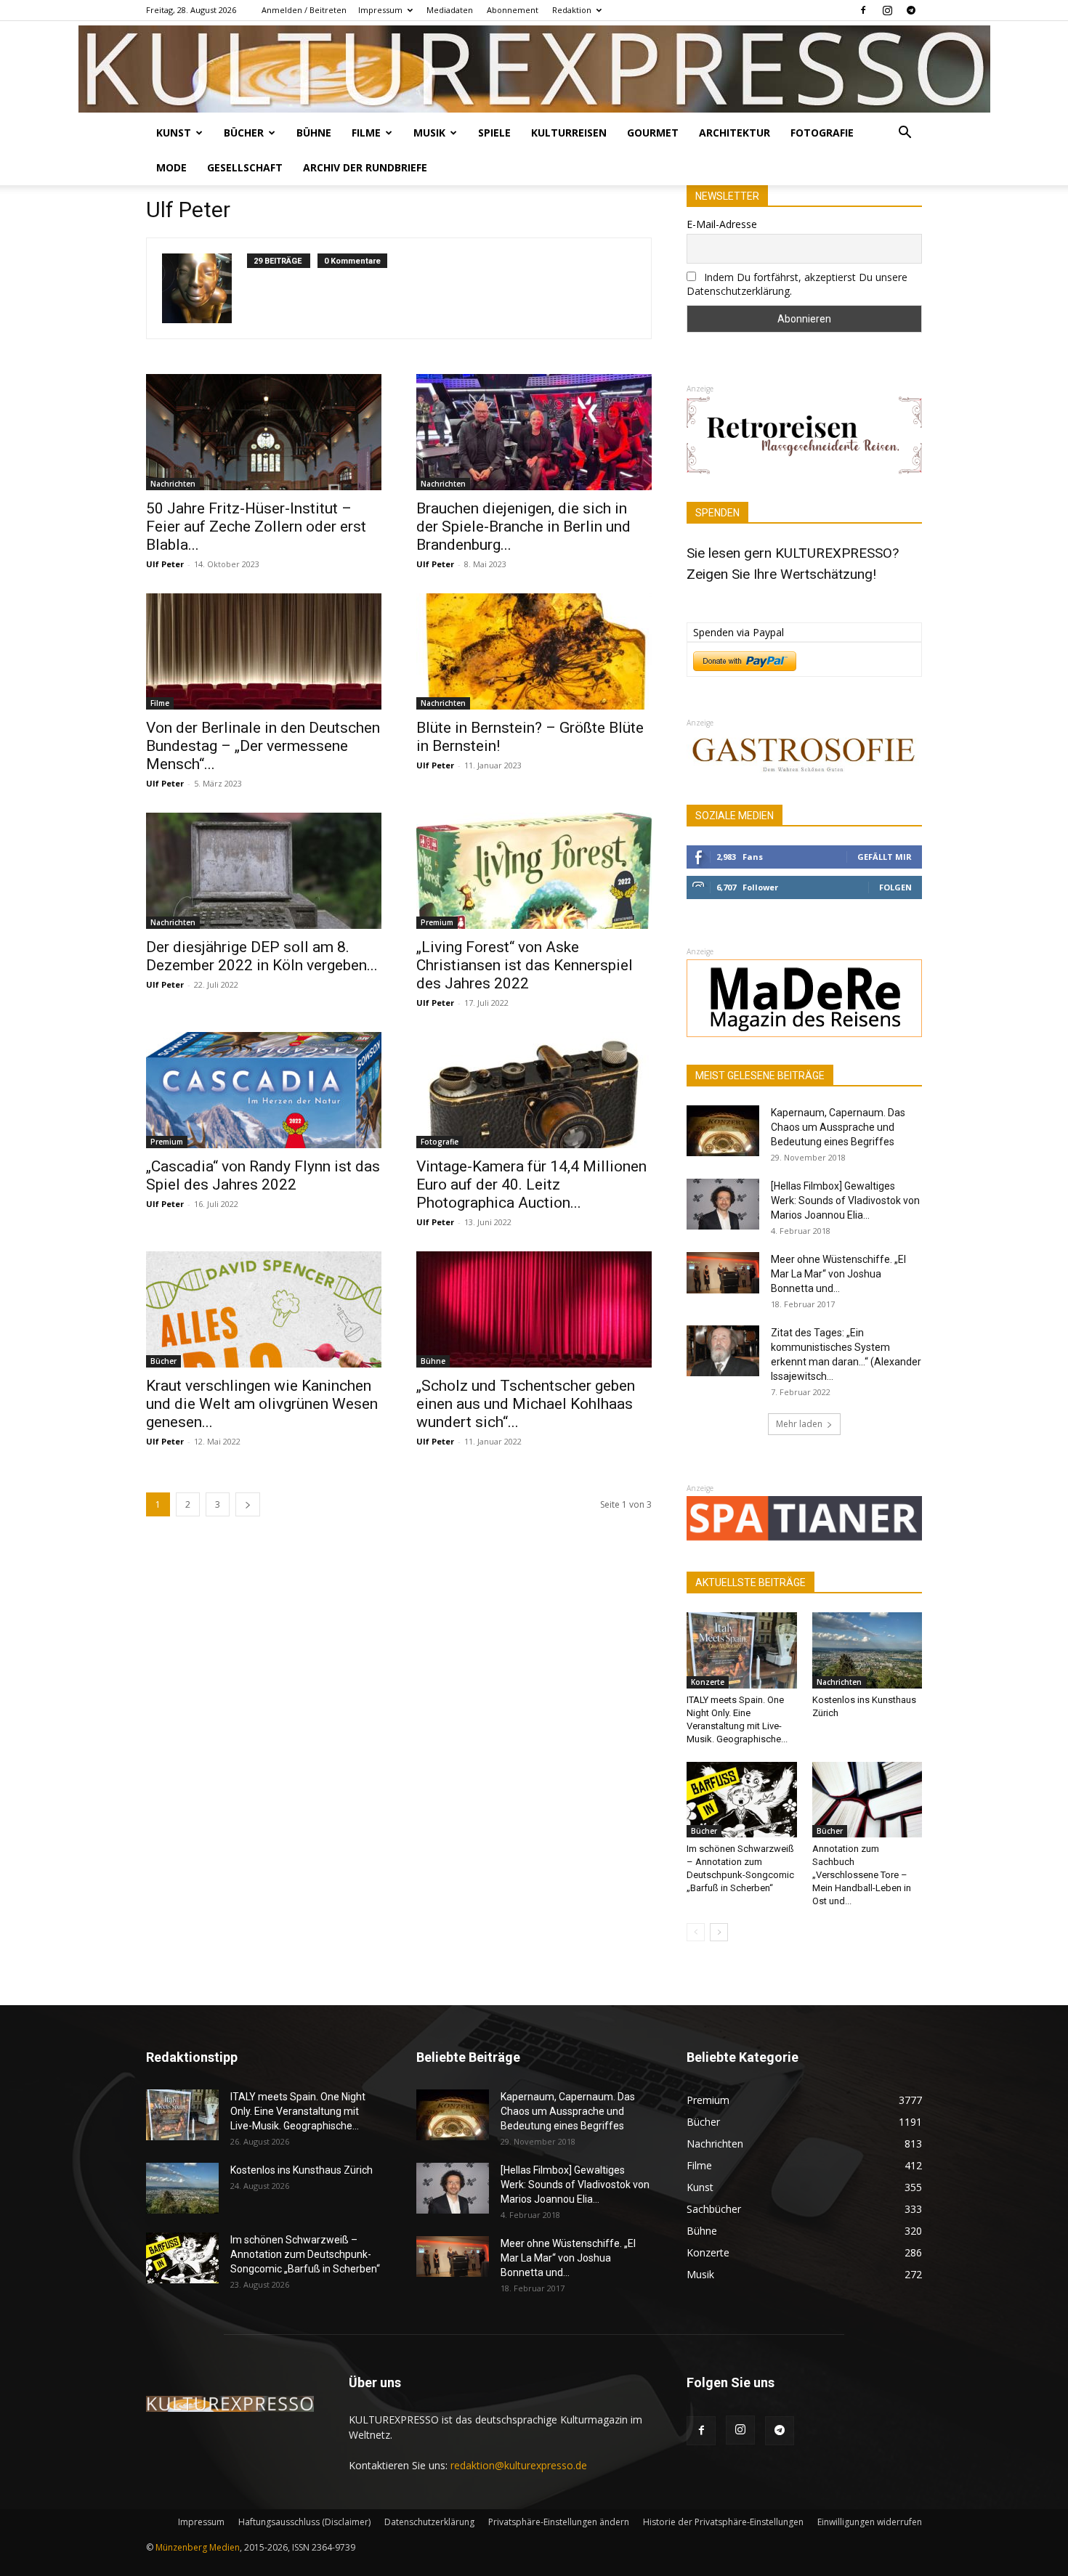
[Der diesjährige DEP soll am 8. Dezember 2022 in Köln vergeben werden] (264, 871)
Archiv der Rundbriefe (365, 167)
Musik (429, 133)
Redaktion (572, 10)
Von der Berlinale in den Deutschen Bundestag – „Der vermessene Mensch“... (263, 746)
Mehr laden (799, 1424)
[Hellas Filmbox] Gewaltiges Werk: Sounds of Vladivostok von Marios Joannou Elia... (845, 1200)
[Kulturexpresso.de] (534, 69)
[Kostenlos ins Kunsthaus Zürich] (867, 1650)
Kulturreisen (569, 133)
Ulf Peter (165, 564)
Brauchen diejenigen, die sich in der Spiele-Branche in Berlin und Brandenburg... (523, 527)
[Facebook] (863, 10)
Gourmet (653, 133)
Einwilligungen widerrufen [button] (870, 2522)
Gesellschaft (245, 167)
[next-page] (248, 1504)
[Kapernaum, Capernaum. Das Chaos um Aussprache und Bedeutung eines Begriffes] (723, 1131)
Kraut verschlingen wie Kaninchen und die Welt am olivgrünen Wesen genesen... (262, 1404)
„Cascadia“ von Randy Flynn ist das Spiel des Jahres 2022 (263, 1175)
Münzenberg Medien (198, 2547)
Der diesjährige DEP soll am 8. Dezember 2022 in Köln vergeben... (262, 956)
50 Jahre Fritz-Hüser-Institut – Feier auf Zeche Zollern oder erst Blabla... (256, 527)
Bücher (244, 133)
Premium (437, 922)
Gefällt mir (885, 857)
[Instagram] (887, 10)
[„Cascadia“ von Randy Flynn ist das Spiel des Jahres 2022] (264, 1090)
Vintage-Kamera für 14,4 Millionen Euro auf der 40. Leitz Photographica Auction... (531, 1185)
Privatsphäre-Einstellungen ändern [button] (559, 2522)
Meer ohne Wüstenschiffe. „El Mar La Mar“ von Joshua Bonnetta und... (838, 1274)
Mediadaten (450, 10)
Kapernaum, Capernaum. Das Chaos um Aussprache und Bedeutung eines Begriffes (838, 1127)
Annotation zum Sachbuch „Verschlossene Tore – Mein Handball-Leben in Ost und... (862, 1875)
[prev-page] (696, 1932)
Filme (366, 133)
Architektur (735, 133)
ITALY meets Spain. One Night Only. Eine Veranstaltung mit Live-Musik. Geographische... (298, 2111)
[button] (905, 134)
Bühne (314, 133)
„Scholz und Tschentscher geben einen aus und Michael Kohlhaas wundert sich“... (526, 1404)
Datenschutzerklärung (429, 2522)
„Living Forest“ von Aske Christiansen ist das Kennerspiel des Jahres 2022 (525, 965)
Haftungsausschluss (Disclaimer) (304, 2522)
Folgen (895, 887)
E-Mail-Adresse (722, 224)
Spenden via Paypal (739, 632)
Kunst (174, 133)
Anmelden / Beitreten (304, 10)
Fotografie (822, 133)
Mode (171, 167)
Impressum (380, 10)
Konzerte (708, 1682)
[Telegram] (911, 10)
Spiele (494, 133)
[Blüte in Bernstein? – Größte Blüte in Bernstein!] (534, 651)
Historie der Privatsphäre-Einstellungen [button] (723, 2522)
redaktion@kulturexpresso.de (519, 2465)
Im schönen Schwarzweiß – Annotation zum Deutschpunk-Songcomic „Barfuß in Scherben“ (305, 2254)
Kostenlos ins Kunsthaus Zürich (302, 2170)
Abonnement (513, 10)
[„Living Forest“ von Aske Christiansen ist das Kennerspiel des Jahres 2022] (534, 871)
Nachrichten (173, 484)
